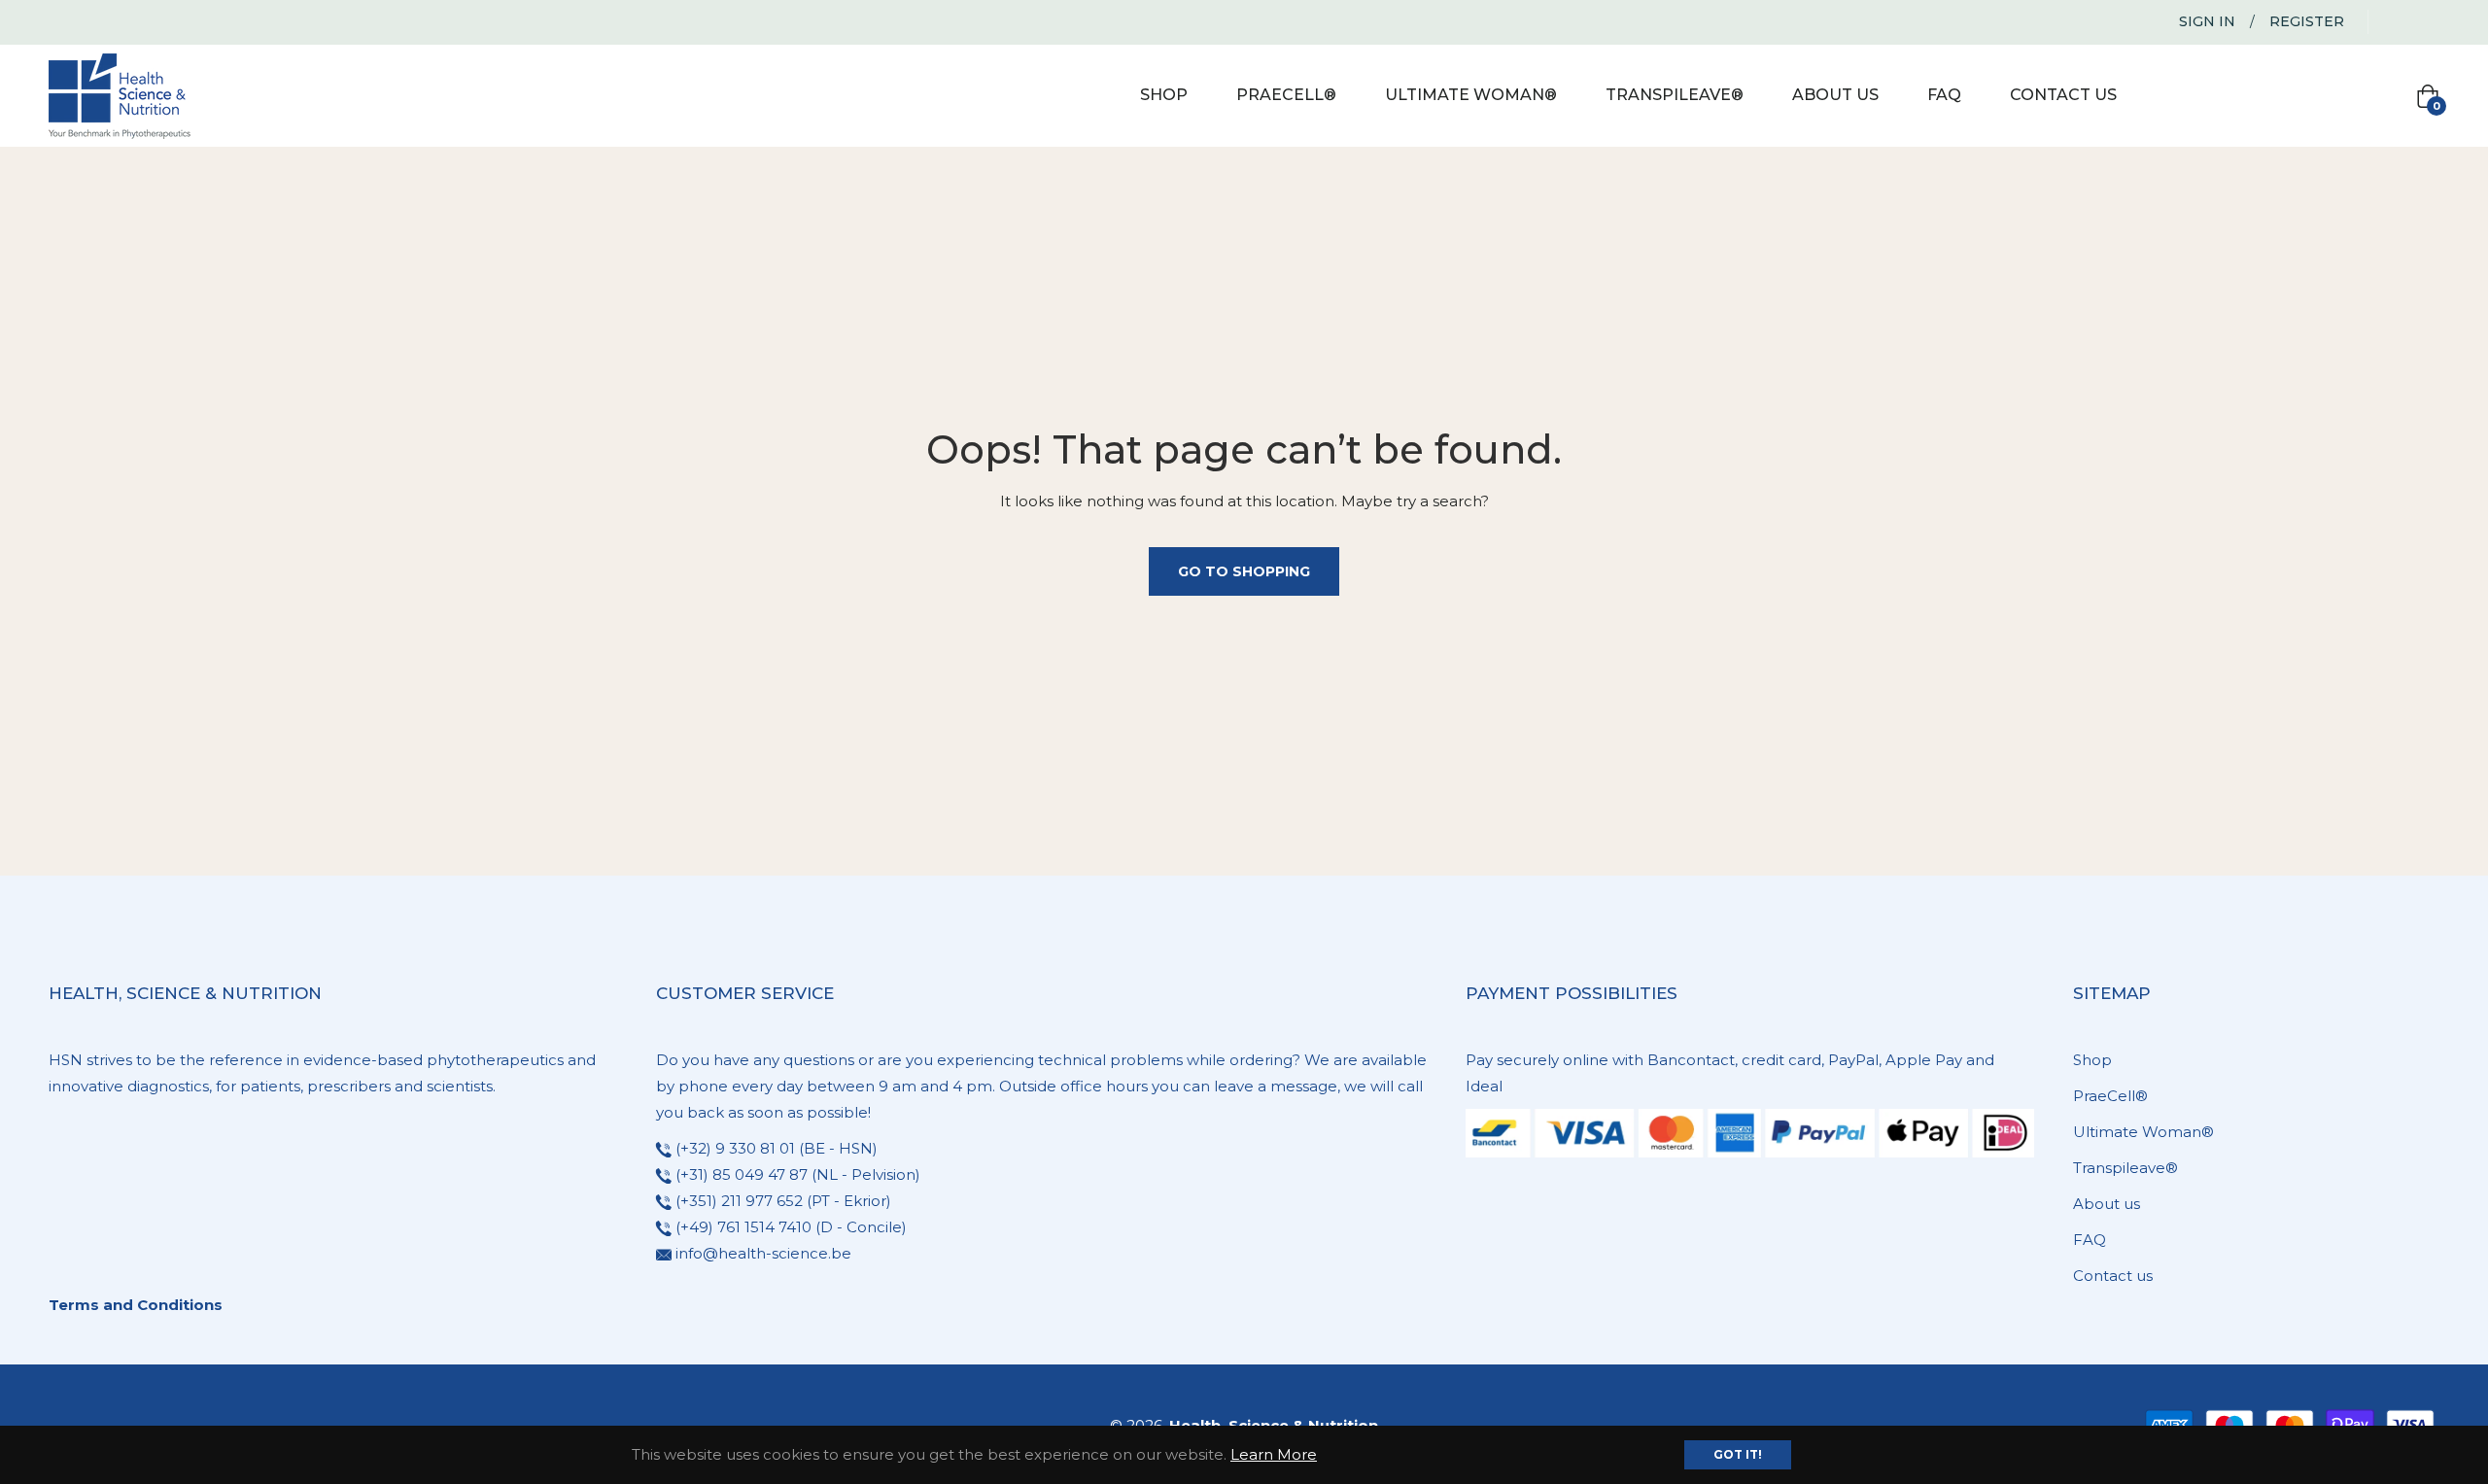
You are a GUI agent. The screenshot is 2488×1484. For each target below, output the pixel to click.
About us (2107, 1204)
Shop (2092, 1060)
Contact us (2113, 1276)
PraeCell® (2110, 1096)
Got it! (1738, 1454)
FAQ (2090, 1240)
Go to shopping (1244, 571)
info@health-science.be (763, 1253)
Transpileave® (2125, 1168)
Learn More (1274, 1454)
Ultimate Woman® (2143, 1132)
